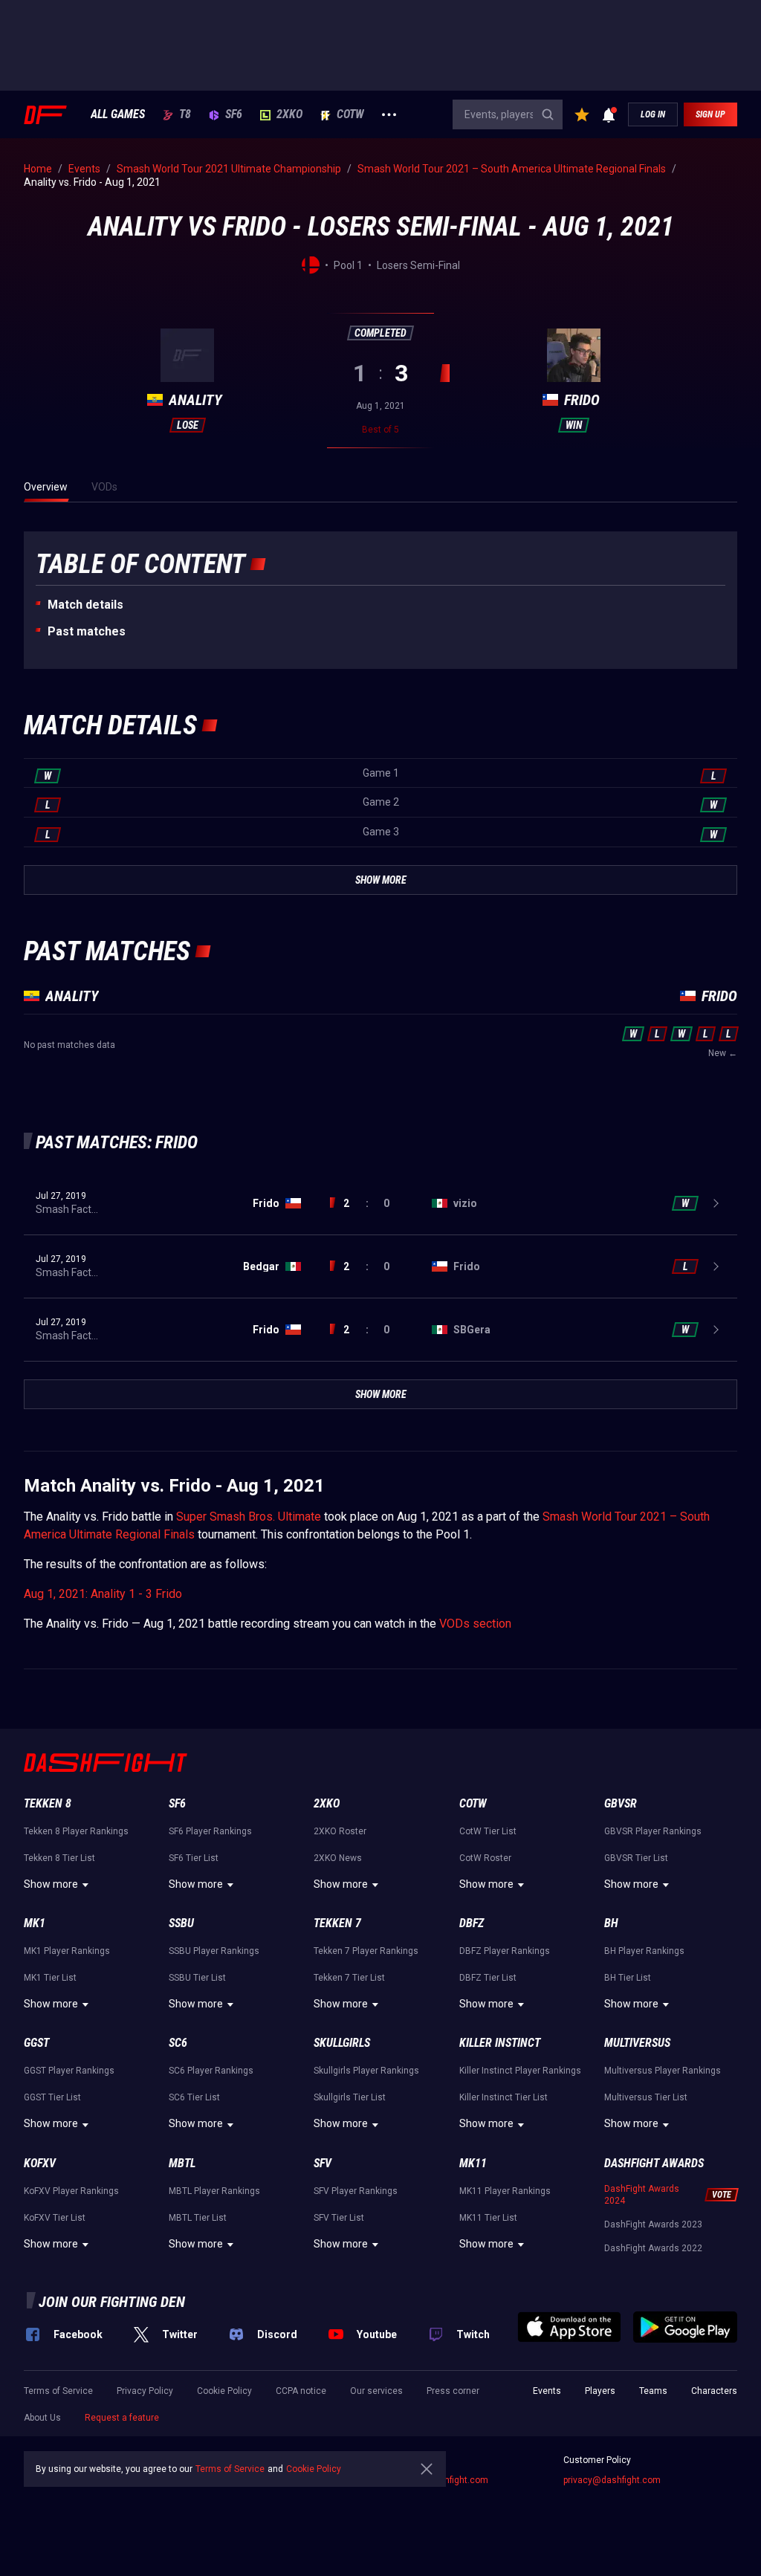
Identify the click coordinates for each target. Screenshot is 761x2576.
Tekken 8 (48, 1803)
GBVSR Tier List (636, 1858)
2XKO (289, 114)
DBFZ (472, 1923)
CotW (350, 114)
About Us (42, 2418)
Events (547, 2391)
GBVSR (621, 1803)
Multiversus (637, 2043)
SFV (323, 2163)
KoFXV (40, 2163)
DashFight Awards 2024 (642, 2195)
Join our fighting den (112, 2302)
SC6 (178, 2043)
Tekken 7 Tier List (349, 1978)
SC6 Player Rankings (211, 2071)
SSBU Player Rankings (214, 1951)
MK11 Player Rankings (505, 2191)
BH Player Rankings (644, 1951)
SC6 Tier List (194, 2097)
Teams (653, 2391)
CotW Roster (485, 1858)
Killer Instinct (500, 2043)
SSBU (181, 1923)
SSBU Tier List (197, 1978)
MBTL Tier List (198, 2218)
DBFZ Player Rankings (505, 1951)
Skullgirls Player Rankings (366, 2071)
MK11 (473, 2163)
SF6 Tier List (194, 1858)
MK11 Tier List (488, 2218)
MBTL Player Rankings (214, 2191)
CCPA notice (301, 2391)
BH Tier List (628, 1978)
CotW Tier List (488, 1831)
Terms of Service (58, 2391)
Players (600, 2391)
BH (611, 1923)
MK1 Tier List (50, 1978)
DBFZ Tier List (488, 1978)
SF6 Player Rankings (210, 1831)
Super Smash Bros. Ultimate (249, 1517)
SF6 (234, 114)
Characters (714, 2391)
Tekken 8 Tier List (59, 1858)
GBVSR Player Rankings (653, 1831)
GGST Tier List (52, 2097)
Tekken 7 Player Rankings (366, 1951)
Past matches (87, 631)
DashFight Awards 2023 (653, 2224)
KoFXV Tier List (55, 2218)
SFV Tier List (339, 2218)
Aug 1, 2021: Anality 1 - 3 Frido (103, 1594)
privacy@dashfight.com (612, 2480)
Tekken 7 (337, 1923)
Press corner (453, 2391)
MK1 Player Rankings (67, 1951)
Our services (376, 2391)
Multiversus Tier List (646, 2097)
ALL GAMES (118, 114)
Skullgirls (342, 2043)
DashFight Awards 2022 (653, 2248)
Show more (51, 1884)
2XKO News (338, 1858)
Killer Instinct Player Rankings (520, 2071)
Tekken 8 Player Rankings (76, 1831)
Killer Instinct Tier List (503, 2097)
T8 (185, 114)
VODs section (475, 1624)
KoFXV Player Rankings (71, 2191)
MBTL (182, 2163)
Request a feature (122, 2418)
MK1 (35, 1923)
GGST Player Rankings (69, 2071)
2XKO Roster (340, 1831)
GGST (36, 2043)
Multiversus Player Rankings (663, 2071)
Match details (85, 605)
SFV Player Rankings (356, 2191)
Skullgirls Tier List (350, 2097)
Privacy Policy (145, 2391)
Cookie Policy (224, 2391)
